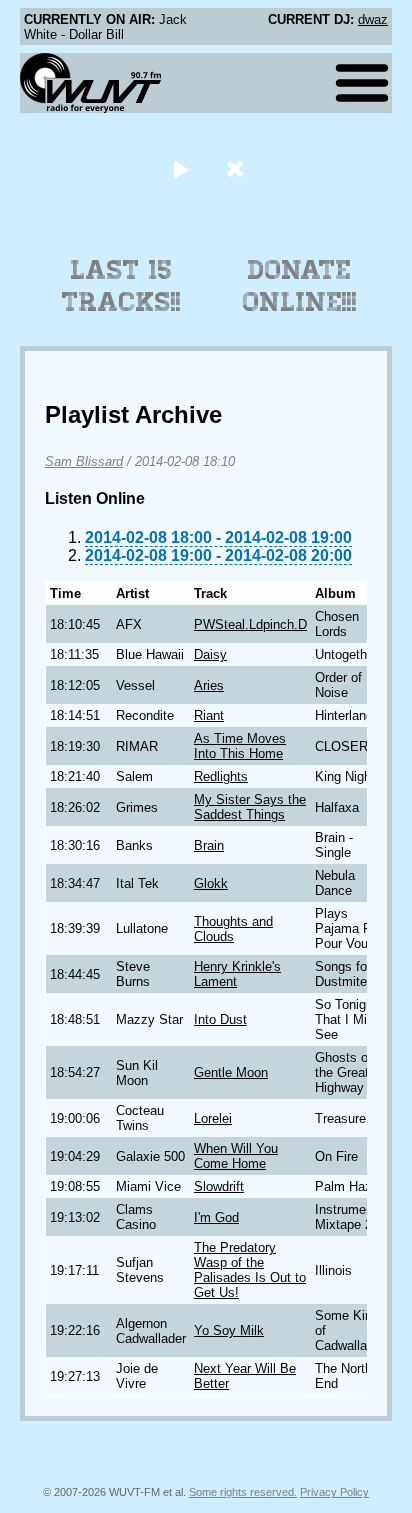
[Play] (180, 168)
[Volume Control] (237, 168)
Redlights (221, 776)
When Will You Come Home (236, 1156)
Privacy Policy (334, 1492)
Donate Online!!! (300, 286)
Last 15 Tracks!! (121, 286)
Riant (209, 715)
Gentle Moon (231, 1072)
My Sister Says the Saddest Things (250, 807)
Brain (209, 845)
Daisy (210, 654)
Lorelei (213, 1118)
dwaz (373, 19)
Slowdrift (219, 1186)
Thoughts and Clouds (233, 929)
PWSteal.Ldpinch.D (250, 624)
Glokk (211, 883)
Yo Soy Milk (229, 1330)
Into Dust (220, 1019)
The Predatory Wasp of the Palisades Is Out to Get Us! (250, 1270)
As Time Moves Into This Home (240, 746)
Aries (209, 685)
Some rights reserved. (243, 1492)
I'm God (216, 1217)
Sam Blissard (84, 461)
